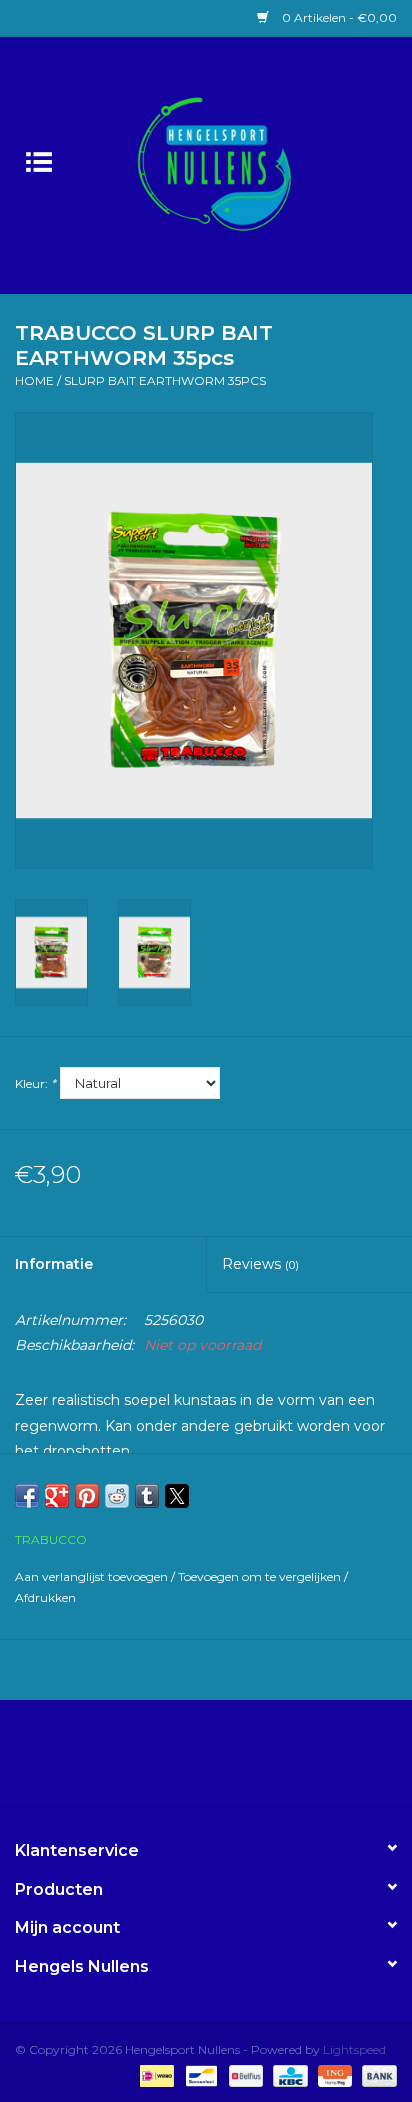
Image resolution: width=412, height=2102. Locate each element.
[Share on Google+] (57, 1496)
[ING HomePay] (333, 2074)
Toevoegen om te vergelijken (261, 1576)
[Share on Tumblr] (147, 1496)
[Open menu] (39, 161)
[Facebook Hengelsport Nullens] (188, 1761)
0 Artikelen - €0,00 (338, 17)
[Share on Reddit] (117, 1496)
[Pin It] (87, 1496)
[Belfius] (244, 2074)
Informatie (54, 1264)
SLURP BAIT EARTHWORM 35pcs (165, 380)
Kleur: (35, 1083)
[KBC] (288, 2074)
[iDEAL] (155, 2074)
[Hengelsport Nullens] (245, 164)
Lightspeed (354, 2049)
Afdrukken (45, 1597)
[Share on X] (177, 1496)
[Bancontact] (199, 2074)
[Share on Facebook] (27, 1496)
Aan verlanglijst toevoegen (93, 1576)
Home (34, 380)
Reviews (260, 1264)
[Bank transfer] (376, 2074)
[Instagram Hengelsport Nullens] (224, 1761)
